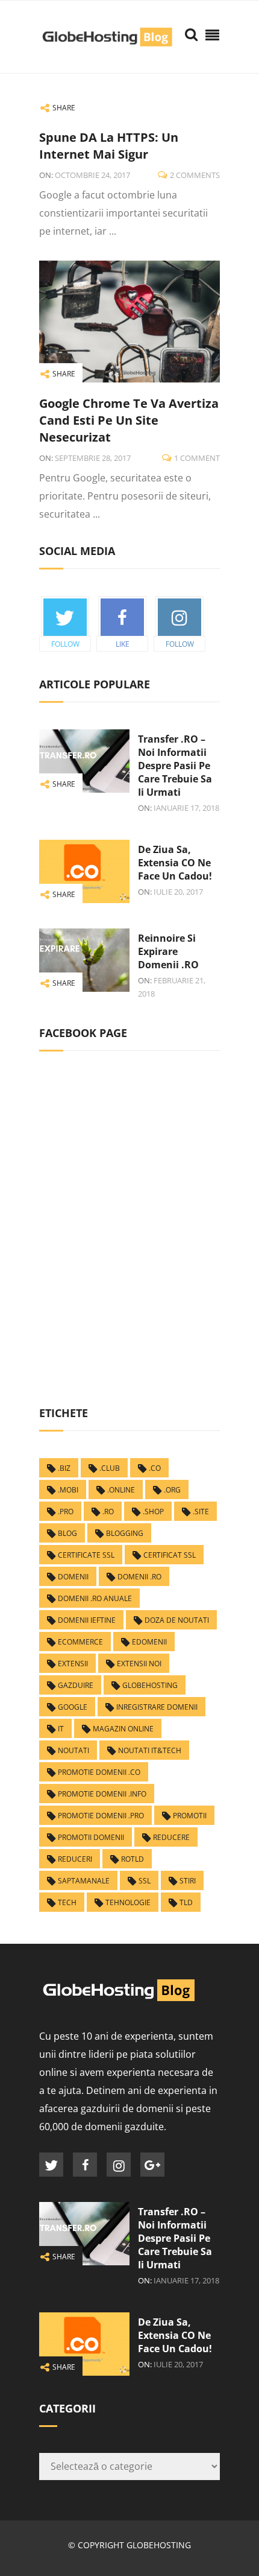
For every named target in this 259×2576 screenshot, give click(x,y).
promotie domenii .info (102, 1794)
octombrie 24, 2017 (92, 175)
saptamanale (84, 1881)
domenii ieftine (87, 1620)
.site (201, 1512)
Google (73, 1707)
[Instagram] (119, 2165)
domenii (73, 1577)
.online (121, 1490)
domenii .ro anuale (95, 1598)
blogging (125, 1533)
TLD (186, 1902)
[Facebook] (85, 2165)
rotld (133, 1859)
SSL (145, 1881)
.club (110, 1468)
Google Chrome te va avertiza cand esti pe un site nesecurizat (129, 420)
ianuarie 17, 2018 (186, 808)
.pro (66, 1512)
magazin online (123, 1729)
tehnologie (128, 1902)
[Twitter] (51, 2165)
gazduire (76, 1685)
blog (67, 1533)
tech (67, 1902)
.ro (108, 1512)
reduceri (75, 1859)
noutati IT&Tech (150, 1750)
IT (61, 1729)
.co (155, 1468)
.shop (153, 1512)
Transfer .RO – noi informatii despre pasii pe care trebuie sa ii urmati (175, 766)
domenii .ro (139, 1577)
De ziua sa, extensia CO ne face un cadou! (175, 863)
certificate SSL (86, 1555)
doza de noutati (177, 1620)
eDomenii (149, 1642)
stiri (188, 1881)
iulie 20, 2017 (178, 892)
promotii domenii (91, 1837)
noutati (73, 1750)
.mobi (68, 1490)
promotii (190, 1816)
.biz (64, 1468)
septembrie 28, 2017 (93, 458)
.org (172, 1490)
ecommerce (80, 1642)
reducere (171, 1837)
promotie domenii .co (99, 1772)
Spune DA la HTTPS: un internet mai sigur (109, 146)
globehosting (150, 1685)
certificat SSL (170, 1555)
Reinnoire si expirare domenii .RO (168, 951)
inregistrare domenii (157, 1707)
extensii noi (139, 1664)
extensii (73, 1664)
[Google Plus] (152, 2165)
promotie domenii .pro (101, 1816)
